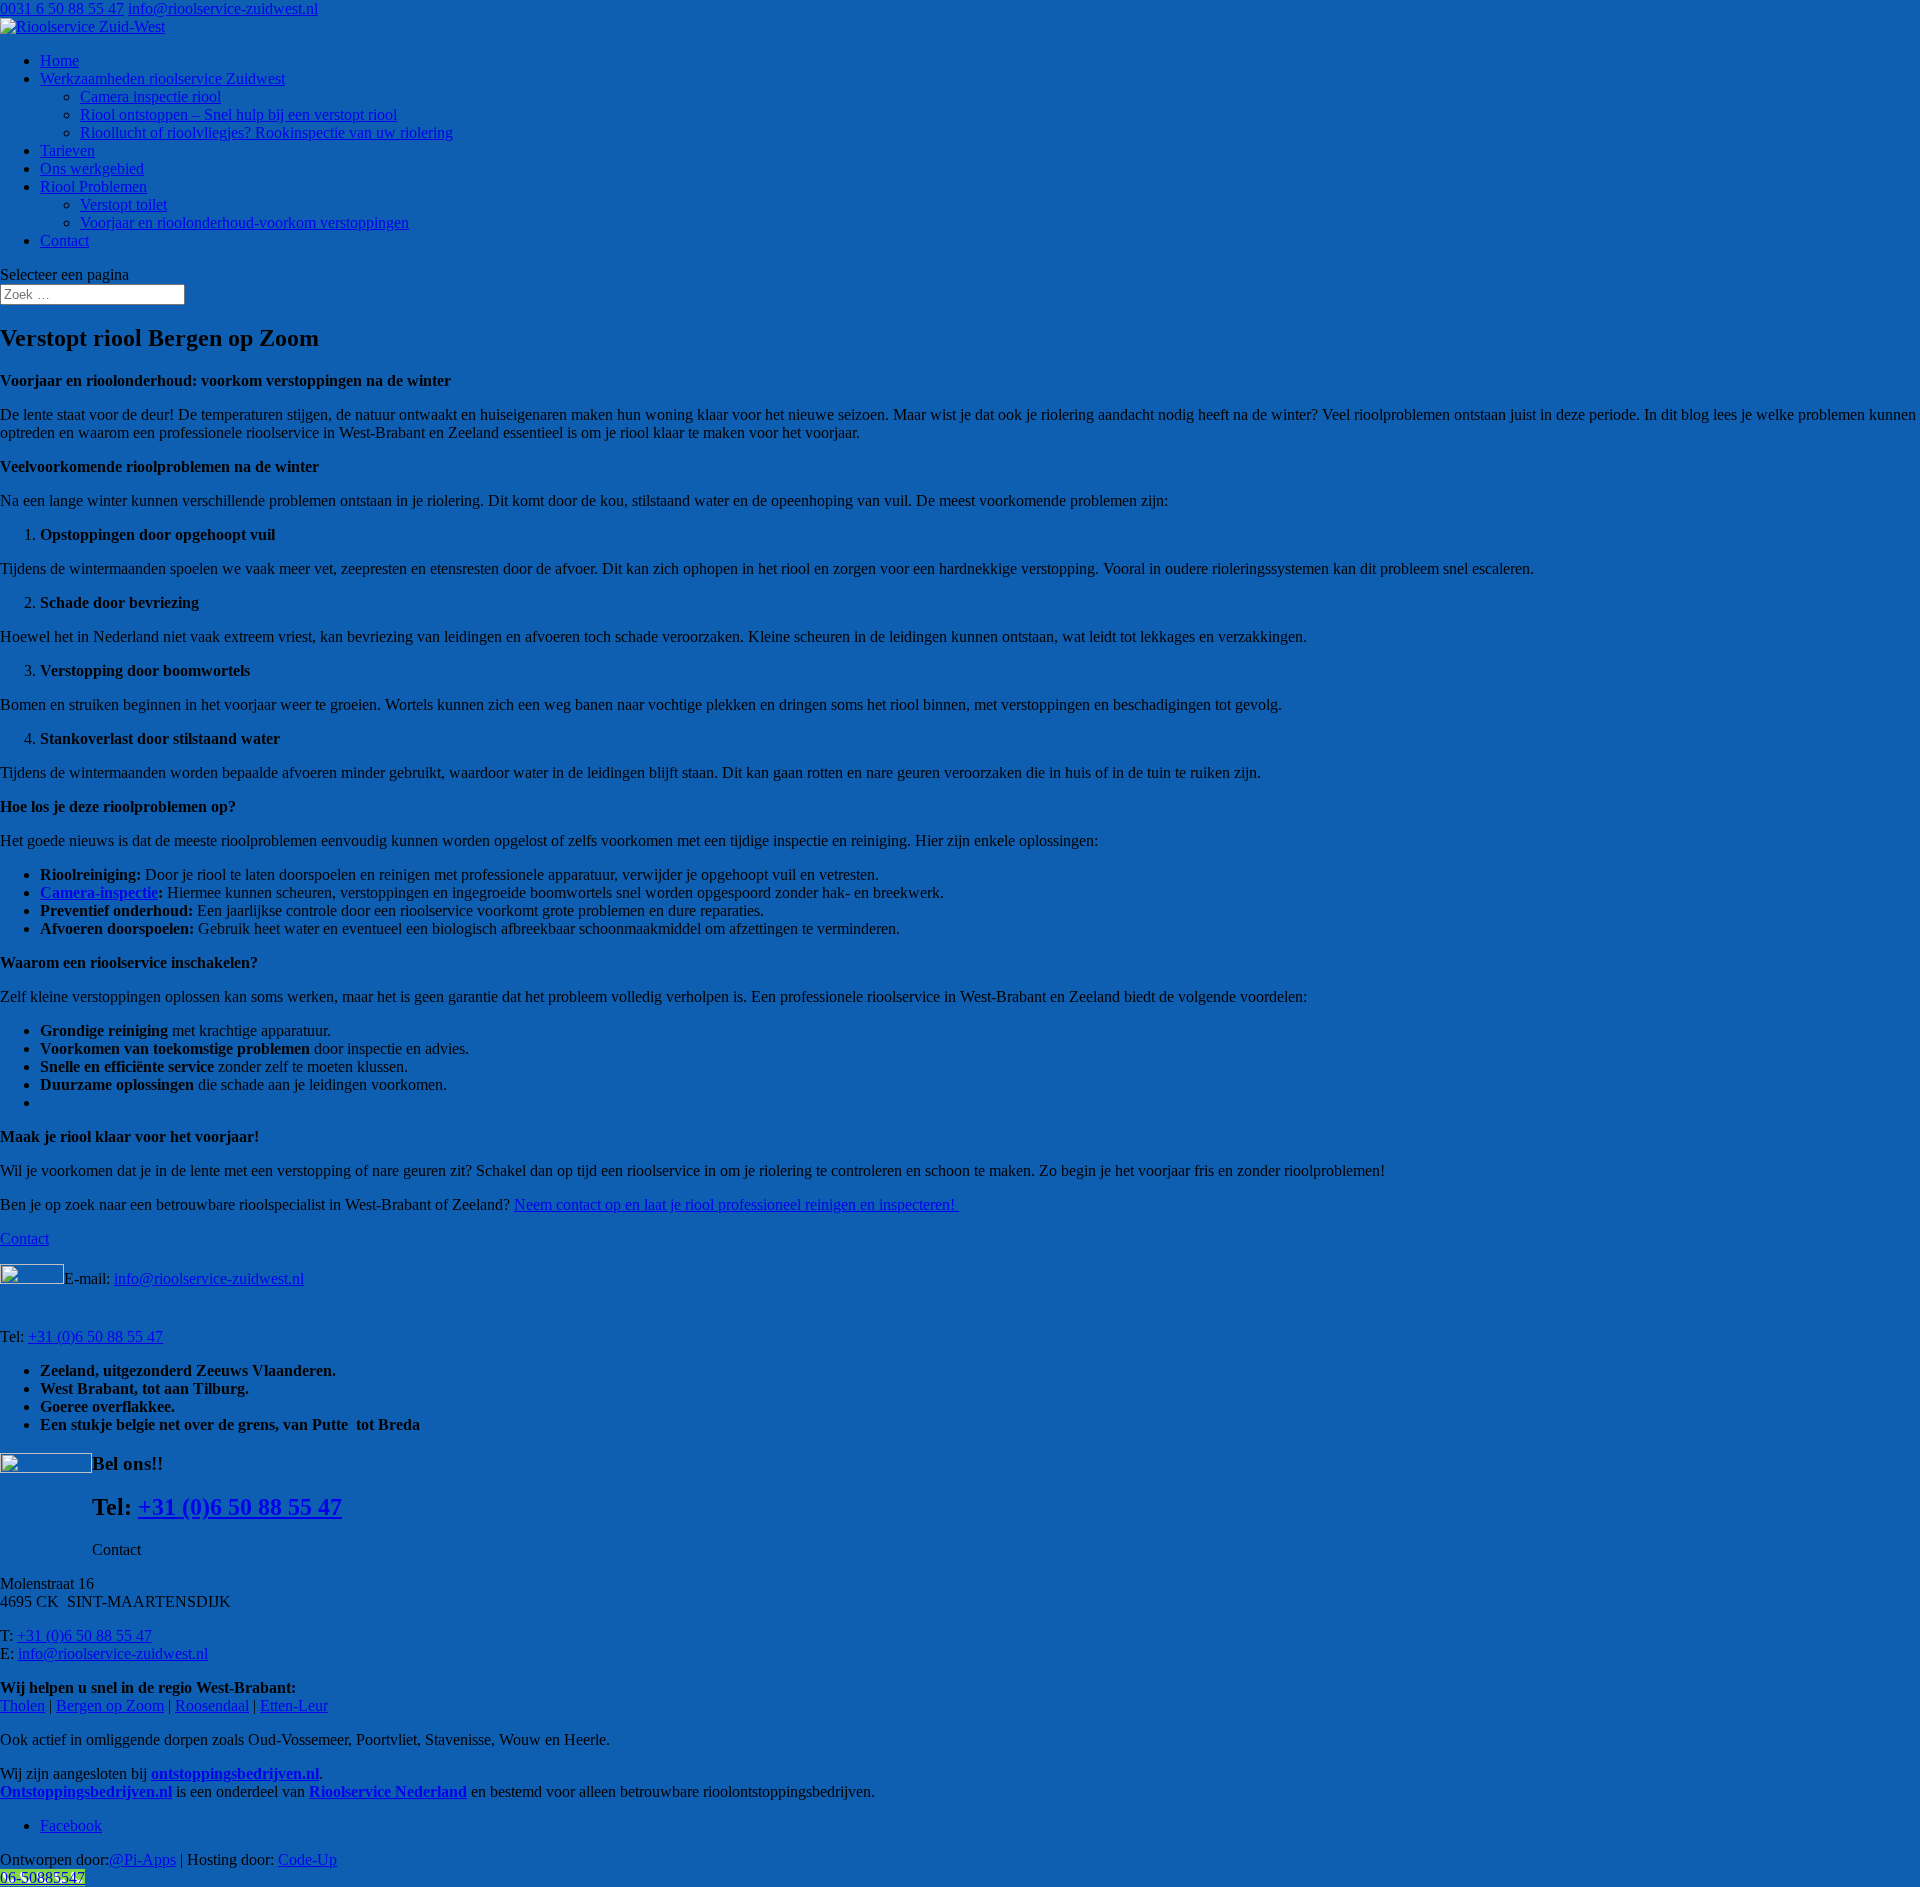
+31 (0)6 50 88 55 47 (95, 1336)
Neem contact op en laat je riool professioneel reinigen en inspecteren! (736, 1204)
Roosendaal (212, 1705)
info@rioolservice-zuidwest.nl (209, 1278)
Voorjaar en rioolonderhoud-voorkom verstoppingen (244, 222)
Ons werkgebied (92, 168)
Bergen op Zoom (110, 1705)
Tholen (22, 1705)
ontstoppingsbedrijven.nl (235, 1773)
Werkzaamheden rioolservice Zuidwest (162, 78)
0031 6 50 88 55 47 (62, 8)
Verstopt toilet (123, 204)
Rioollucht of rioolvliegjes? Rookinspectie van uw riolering (266, 132)
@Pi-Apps (142, 1859)
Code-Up (307, 1859)
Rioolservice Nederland (388, 1791)
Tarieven (67, 150)
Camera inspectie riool (150, 96)
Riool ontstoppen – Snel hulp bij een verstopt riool (238, 114)
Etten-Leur (294, 1705)
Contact (64, 240)
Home (59, 60)
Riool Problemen (93, 186)
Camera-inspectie (99, 892)
